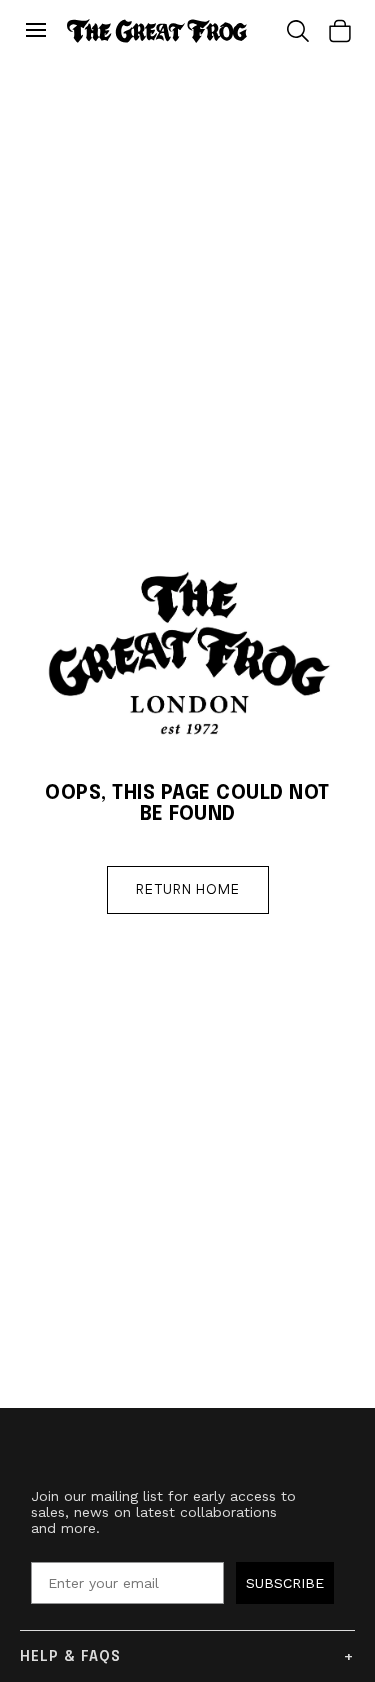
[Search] (298, 31)
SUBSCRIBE (285, 1583)
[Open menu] (41, 31)
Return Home (188, 890)
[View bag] (340, 31)
